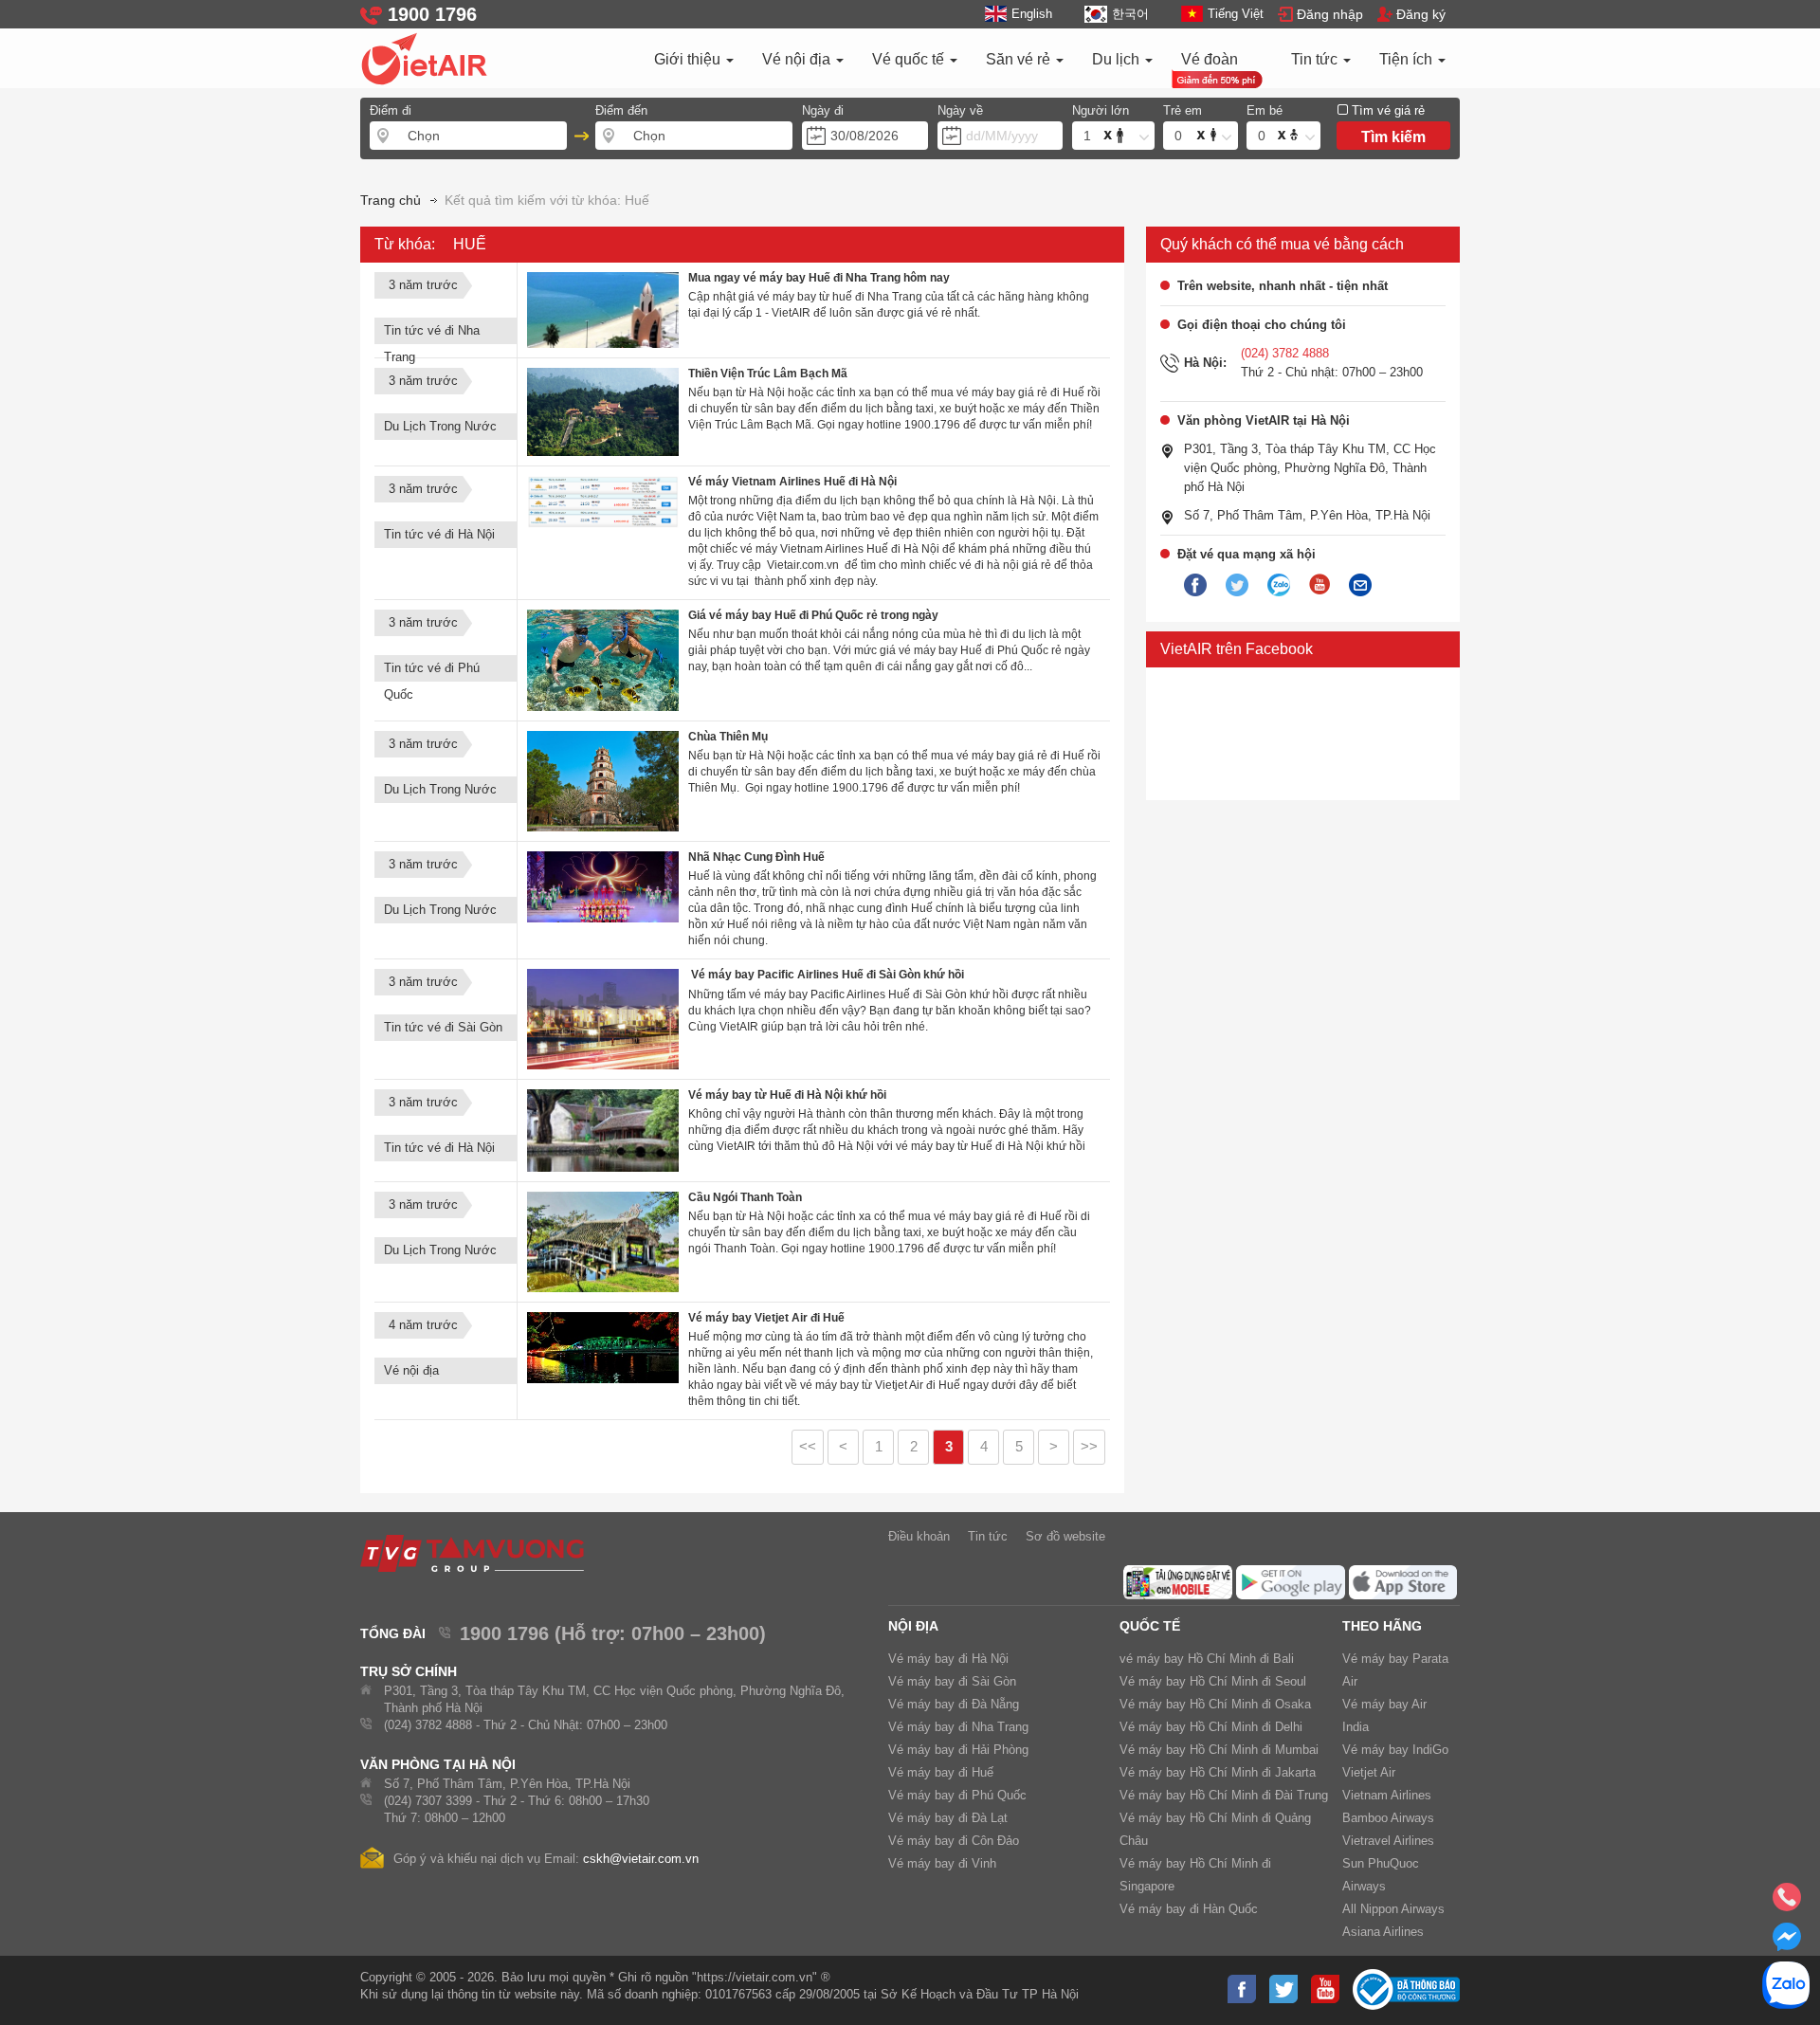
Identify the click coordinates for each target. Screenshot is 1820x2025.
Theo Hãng (1382, 1626)
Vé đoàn (1210, 59)
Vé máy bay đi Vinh (942, 1863)
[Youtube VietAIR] (1319, 585)
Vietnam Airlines (1387, 1795)
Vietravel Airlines (1388, 1841)
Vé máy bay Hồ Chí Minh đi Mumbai (1219, 1750)
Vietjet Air (1369, 1772)
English (1032, 14)
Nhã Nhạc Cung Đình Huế (756, 857)
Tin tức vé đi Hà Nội (439, 534)
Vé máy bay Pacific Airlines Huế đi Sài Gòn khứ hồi (826, 975)
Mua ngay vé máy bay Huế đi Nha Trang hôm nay (819, 278)
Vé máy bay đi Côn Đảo (954, 1841)
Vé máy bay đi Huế (941, 1772)
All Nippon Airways (1393, 1909)
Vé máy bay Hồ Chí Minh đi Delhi (1211, 1727)
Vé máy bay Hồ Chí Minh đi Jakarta (1218, 1772)
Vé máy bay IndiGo (1395, 1750)
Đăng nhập (1330, 14)
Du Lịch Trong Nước (440, 426)
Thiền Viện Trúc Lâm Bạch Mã (768, 374)
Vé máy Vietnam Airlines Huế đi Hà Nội (792, 482)
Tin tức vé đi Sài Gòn (443, 1027)
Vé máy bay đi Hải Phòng (958, 1750)
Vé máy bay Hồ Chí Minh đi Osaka (1215, 1704)
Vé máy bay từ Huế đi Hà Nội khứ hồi (787, 1095)
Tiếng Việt (1236, 14)
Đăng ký (1421, 14)
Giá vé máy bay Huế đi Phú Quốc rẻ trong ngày (813, 615)
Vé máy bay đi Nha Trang (958, 1727)
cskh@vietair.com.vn (641, 1859)
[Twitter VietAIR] (1237, 586)
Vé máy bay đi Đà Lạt (948, 1818)
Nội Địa (913, 1626)
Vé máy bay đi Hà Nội (948, 1659)
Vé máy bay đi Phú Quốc (957, 1795)
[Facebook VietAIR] (1195, 586)
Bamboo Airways (1388, 1818)
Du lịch (1118, 59)
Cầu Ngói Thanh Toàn (745, 1197)
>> (1089, 1447)
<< (808, 1447)
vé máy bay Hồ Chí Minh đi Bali (1207, 1659)
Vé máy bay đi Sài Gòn (952, 1681)
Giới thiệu (689, 59)
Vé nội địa (798, 59)
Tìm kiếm (1393, 137)
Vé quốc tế (910, 59)
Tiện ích (1408, 59)
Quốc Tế (1150, 1626)
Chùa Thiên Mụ (728, 737)
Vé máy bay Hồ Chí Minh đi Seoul (1213, 1681)
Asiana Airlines (1383, 1932)
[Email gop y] (1360, 586)
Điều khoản (919, 1536)
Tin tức (1316, 59)
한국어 (1130, 14)
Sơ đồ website (1065, 1536)
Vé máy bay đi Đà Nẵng (954, 1704)
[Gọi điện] (1787, 1903)
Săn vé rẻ (1020, 59)
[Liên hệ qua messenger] (1787, 1943)
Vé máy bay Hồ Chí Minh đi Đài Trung (1224, 1795)
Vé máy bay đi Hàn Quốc (1189, 1909)
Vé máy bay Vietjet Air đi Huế (766, 1318)
